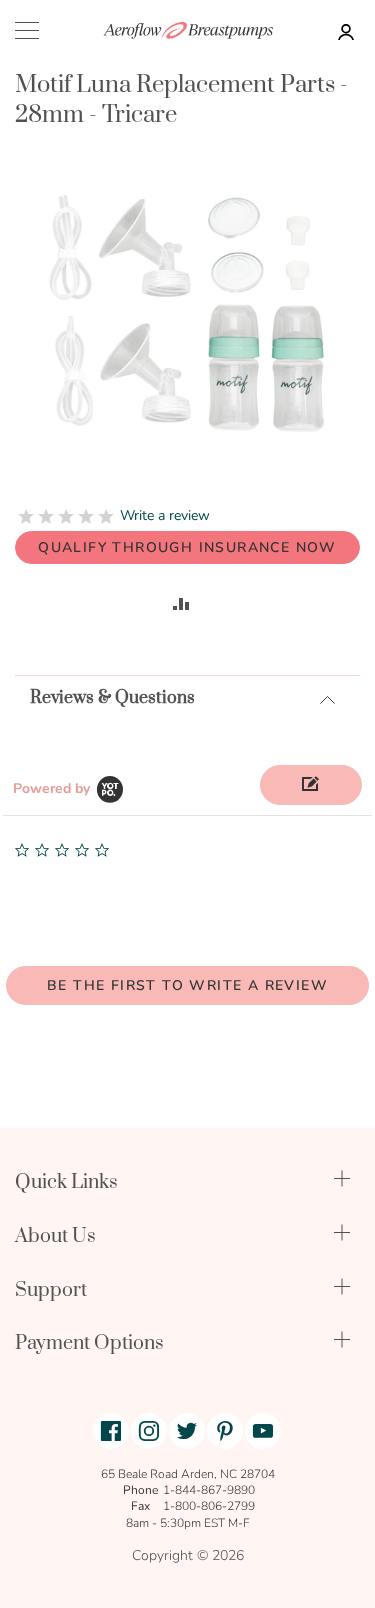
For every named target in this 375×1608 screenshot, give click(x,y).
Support (51, 1290)
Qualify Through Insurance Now (187, 547)
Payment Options (89, 1343)
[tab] (187, 697)
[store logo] (188, 30)
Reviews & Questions (112, 698)
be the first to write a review (187, 985)
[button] (311, 785)
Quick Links (66, 1182)
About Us (55, 1236)
